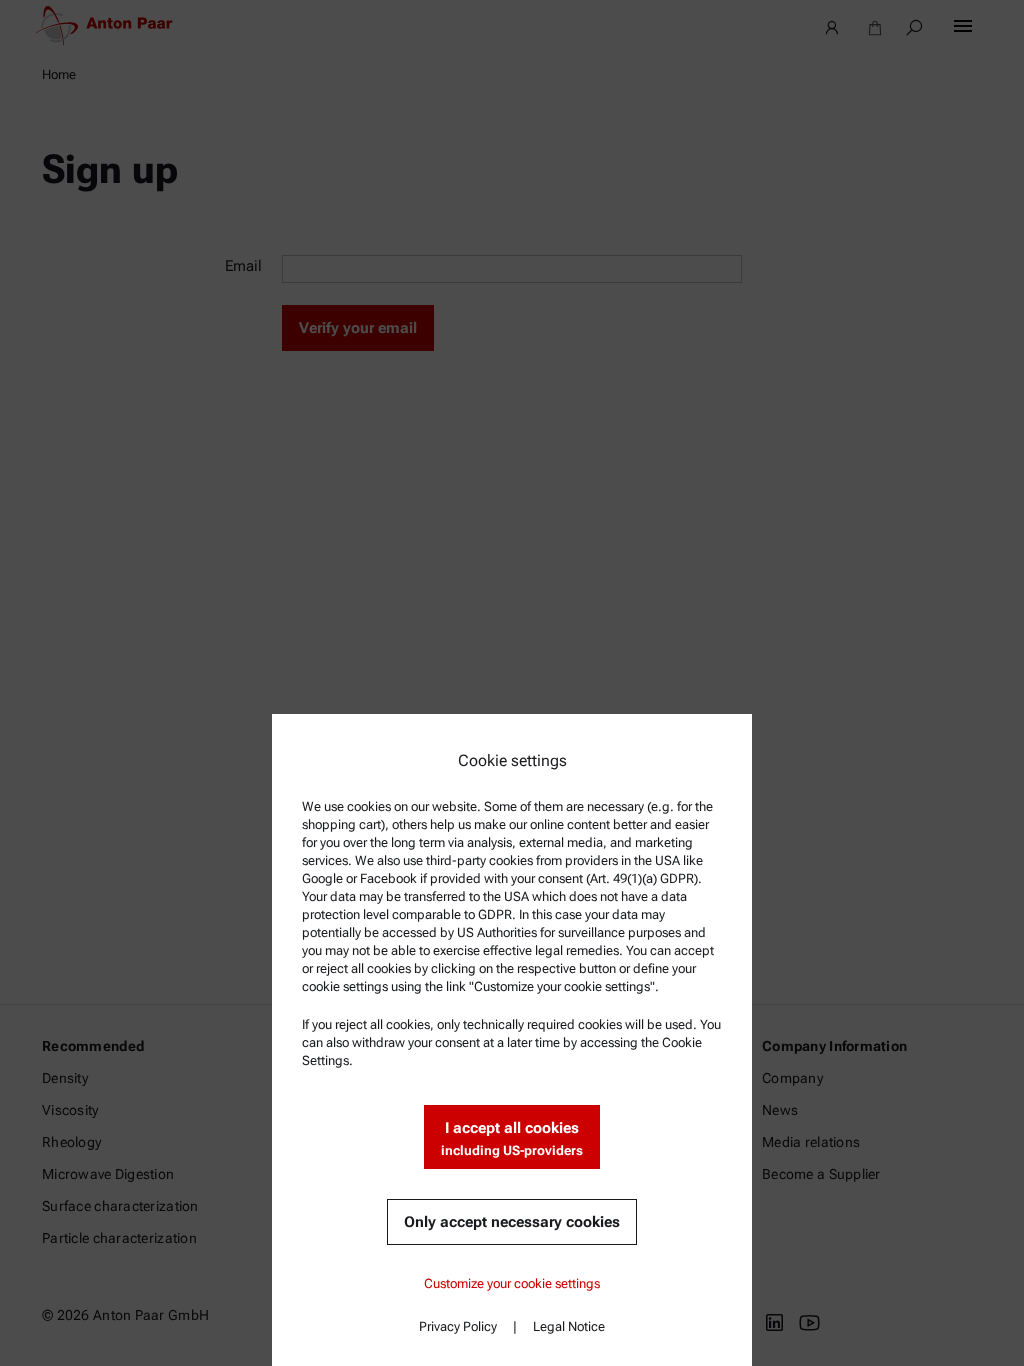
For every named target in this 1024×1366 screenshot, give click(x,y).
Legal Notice (569, 1326)
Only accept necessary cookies (512, 1222)
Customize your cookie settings (512, 1283)
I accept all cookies (512, 1138)
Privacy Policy (458, 1326)
